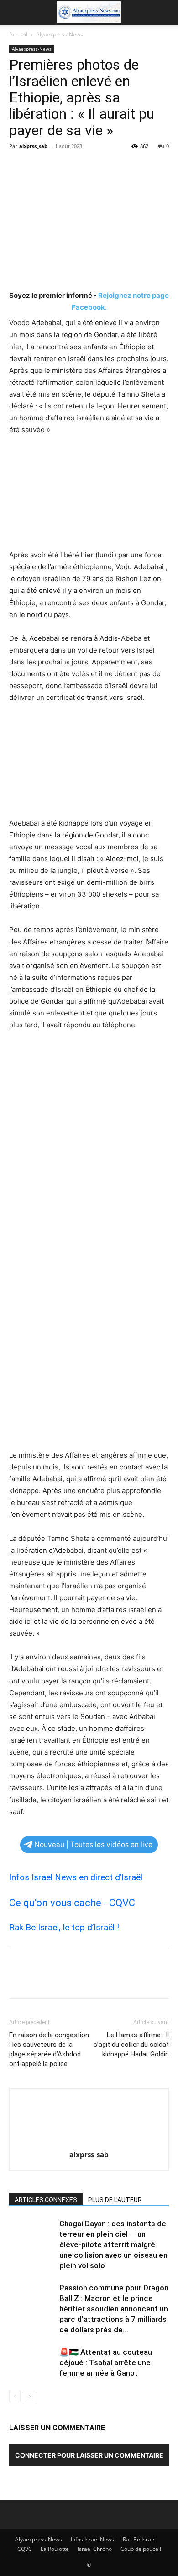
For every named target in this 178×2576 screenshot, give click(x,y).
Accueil (18, 34)
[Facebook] (18, 167)
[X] (39, 167)
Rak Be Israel (139, 2539)
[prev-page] (15, 2396)
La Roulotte (55, 2549)
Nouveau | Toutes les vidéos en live (93, 1844)
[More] (103, 167)
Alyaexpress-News (60, 34)
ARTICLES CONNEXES (46, 2200)
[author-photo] (89, 2142)
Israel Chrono (95, 2549)
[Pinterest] (60, 167)
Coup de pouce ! (141, 2549)
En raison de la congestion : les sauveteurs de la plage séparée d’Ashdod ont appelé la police (49, 2049)
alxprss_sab (33, 146)
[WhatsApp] (81, 167)
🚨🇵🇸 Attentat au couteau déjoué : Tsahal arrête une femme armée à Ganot (106, 2362)
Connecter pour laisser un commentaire (89, 2455)
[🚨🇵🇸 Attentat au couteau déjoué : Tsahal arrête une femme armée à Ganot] (32, 2363)
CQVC (25, 2549)
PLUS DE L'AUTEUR (115, 2200)
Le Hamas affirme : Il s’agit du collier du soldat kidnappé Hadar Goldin (131, 2045)
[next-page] (29, 2396)
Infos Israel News (92, 2539)
